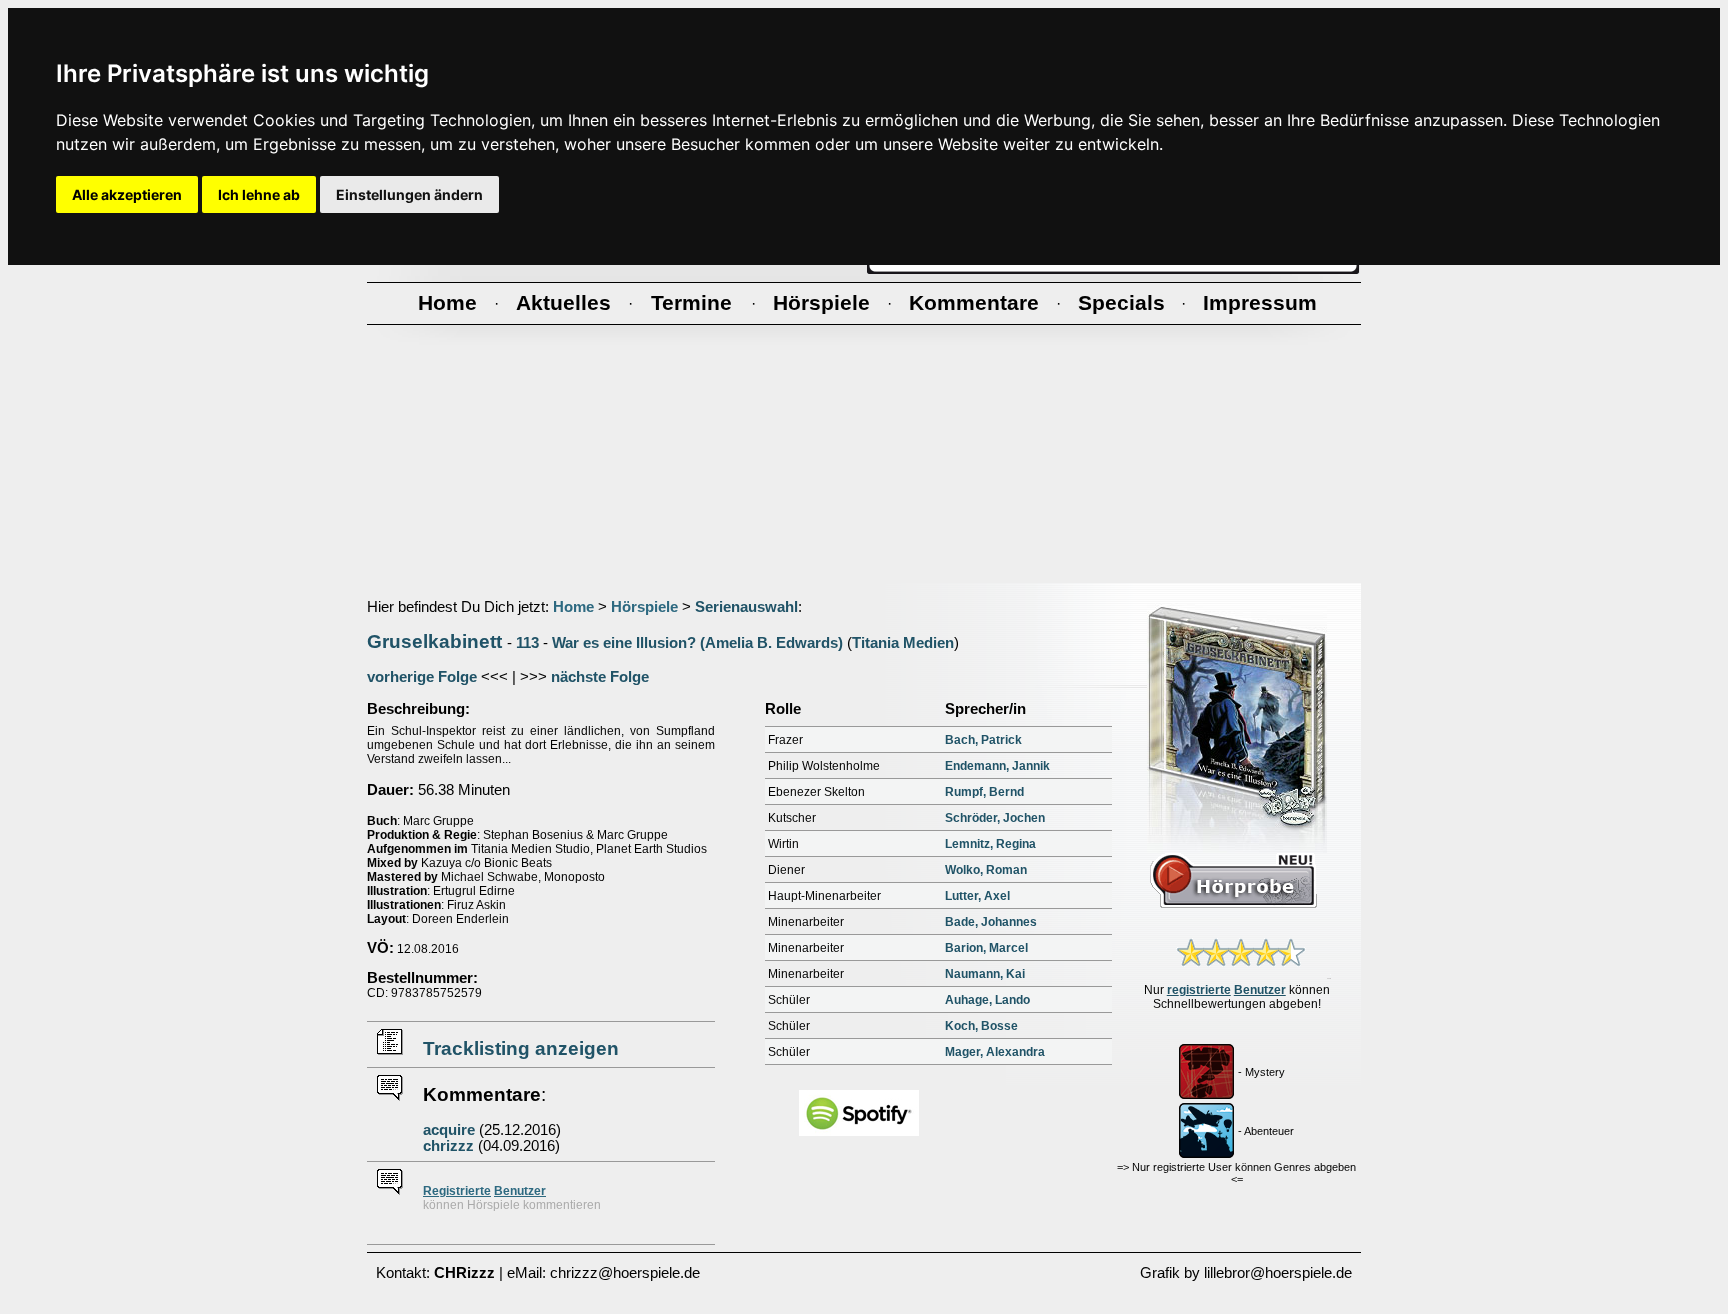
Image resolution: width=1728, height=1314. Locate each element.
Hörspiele (644, 607)
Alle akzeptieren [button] (127, 194)
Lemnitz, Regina (990, 844)
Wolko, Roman (986, 870)
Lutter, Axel (977, 896)
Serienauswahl (746, 607)
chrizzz (448, 1146)
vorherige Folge (422, 677)
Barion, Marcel (986, 948)
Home (573, 607)
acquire (449, 1130)
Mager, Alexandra (995, 1052)
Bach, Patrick (983, 740)
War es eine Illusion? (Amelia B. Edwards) (697, 643)
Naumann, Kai (985, 974)
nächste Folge (600, 677)
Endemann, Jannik (997, 766)
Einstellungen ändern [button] (409, 194)
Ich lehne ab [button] (259, 194)
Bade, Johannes (991, 922)
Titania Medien (903, 643)
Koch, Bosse (981, 1026)
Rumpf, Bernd (984, 792)
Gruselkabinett (434, 641)
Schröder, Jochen (995, 818)
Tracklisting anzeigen (521, 1048)
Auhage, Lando (987, 1000)
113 (527, 643)
